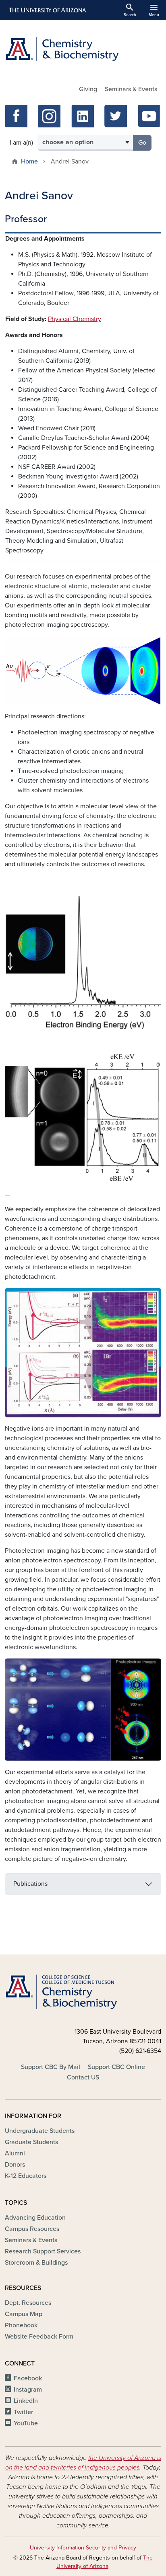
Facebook (28, 2378)
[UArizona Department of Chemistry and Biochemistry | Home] (83, 49)
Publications (30, 1884)
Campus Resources (32, 2229)
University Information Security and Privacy (83, 2548)
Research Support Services (43, 2251)
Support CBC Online (116, 2067)
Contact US (83, 2077)
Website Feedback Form (39, 2337)
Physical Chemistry (75, 319)
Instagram (28, 2390)
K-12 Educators (26, 2176)
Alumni (15, 2153)
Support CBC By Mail (51, 2067)
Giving (88, 89)
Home (29, 162)
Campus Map (24, 2314)
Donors (15, 2165)
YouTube (26, 2423)
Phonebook (21, 2325)
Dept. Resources (28, 2303)
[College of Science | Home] (83, 1992)
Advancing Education (35, 2218)
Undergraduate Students (40, 2131)
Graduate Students (31, 2142)
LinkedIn (26, 2401)
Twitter (23, 2412)
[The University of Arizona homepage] (47, 10)
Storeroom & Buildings (36, 2263)
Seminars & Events (131, 89)
